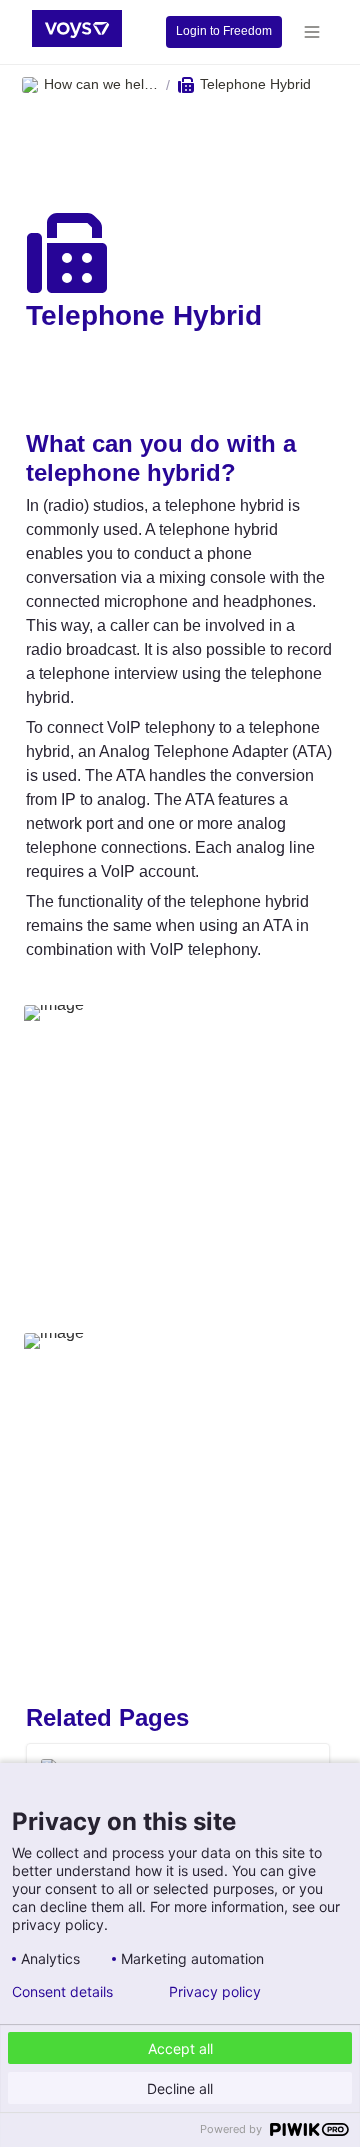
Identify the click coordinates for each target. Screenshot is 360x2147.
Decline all (180, 2088)
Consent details (62, 1992)
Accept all (180, 2048)
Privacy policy (215, 1992)
